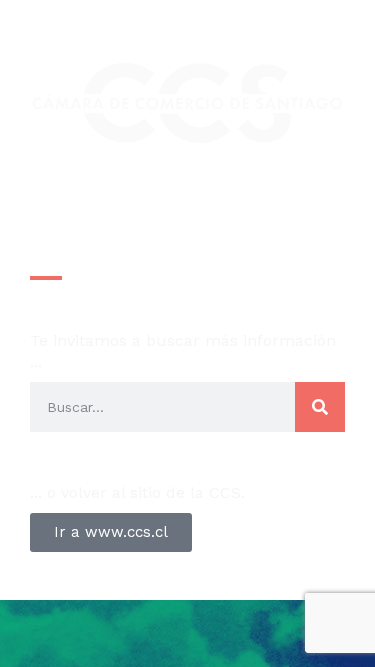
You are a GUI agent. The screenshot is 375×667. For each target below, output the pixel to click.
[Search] (320, 407)
